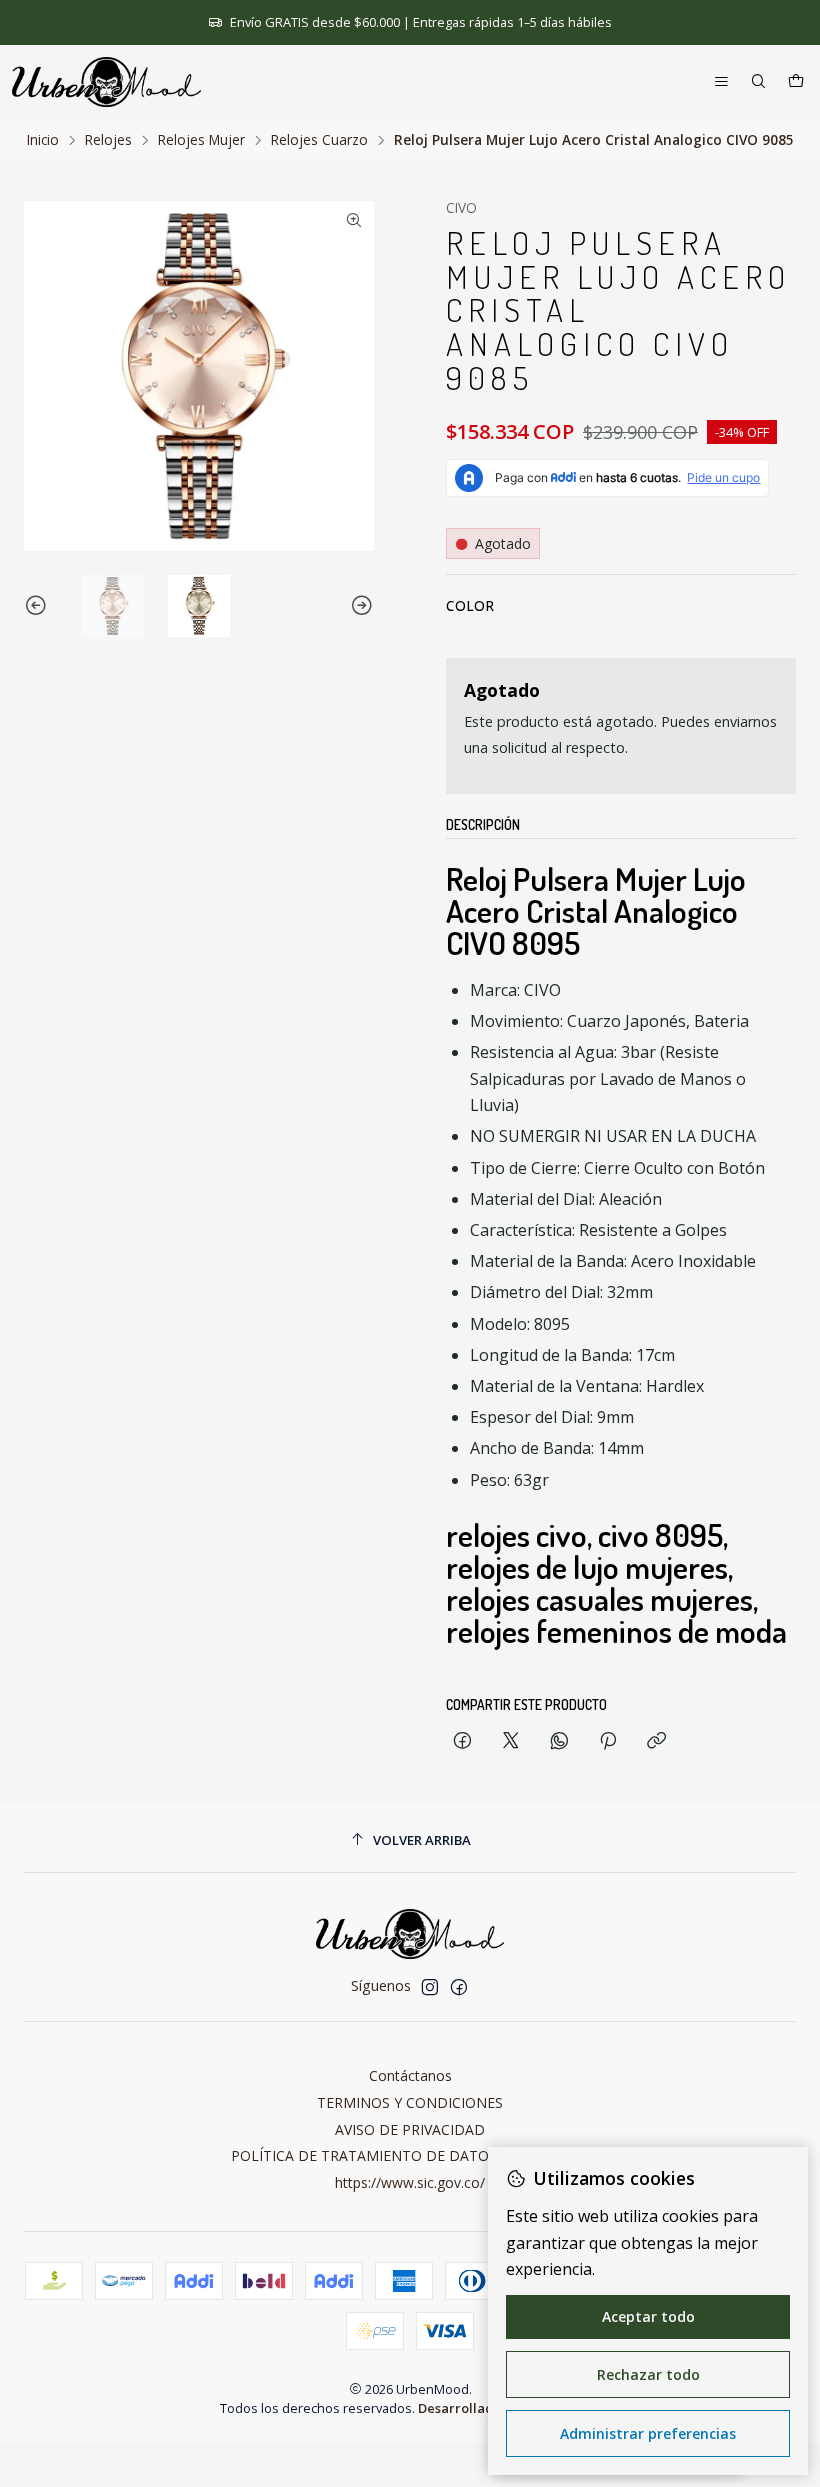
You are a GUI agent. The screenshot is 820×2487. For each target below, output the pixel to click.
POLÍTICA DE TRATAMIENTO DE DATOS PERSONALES (410, 2155)
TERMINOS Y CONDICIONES (410, 2102)
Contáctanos (410, 2075)
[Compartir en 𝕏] (511, 1741)
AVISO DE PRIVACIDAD (410, 2129)
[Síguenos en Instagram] (430, 1987)
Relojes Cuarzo (319, 140)
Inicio (43, 140)
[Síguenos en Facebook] (459, 1987)
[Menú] (721, 82)
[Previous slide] (39, 606)
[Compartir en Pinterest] (608, 1741)
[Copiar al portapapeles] (656, 1741)
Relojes (108, 140)
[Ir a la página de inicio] (106, 82)
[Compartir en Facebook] (462, 1741)
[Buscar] (758, 82)
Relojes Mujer (201, 140)
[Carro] (796, 82)
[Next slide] (359, 606)
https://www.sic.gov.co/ (410, 2182)
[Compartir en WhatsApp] (559, 1741)
